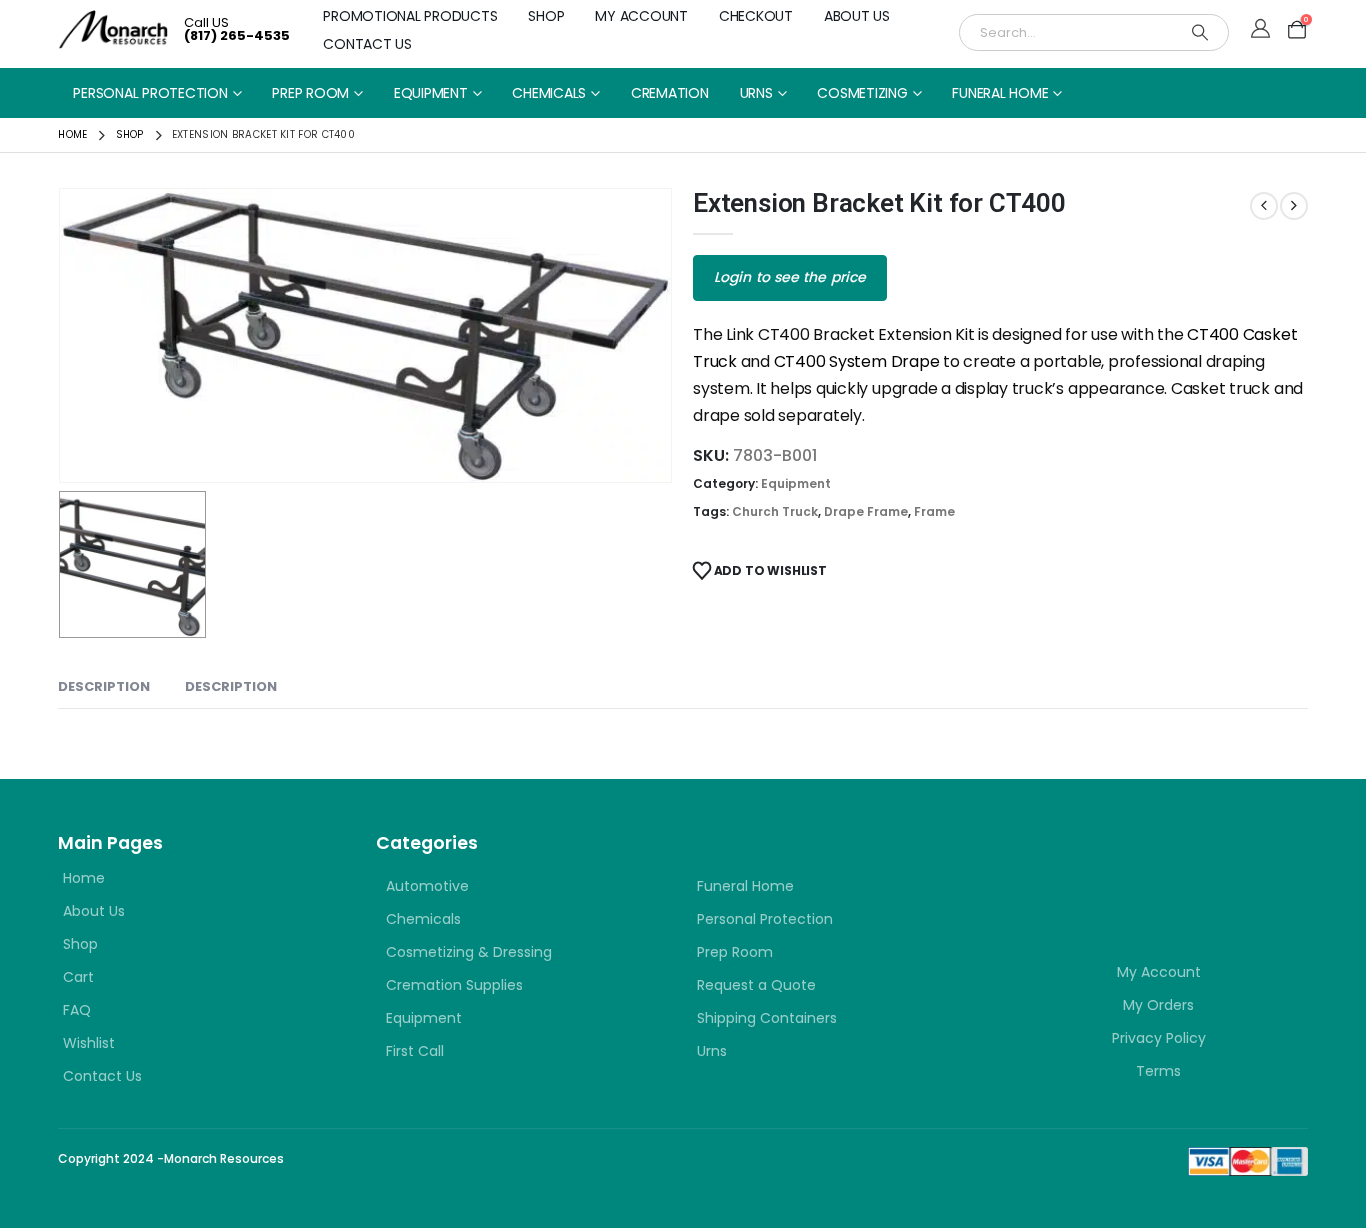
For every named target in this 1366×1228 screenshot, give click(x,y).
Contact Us (367, 44)
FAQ (77, 1010)
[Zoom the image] (1130, 865)
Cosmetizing (862, 93)
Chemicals (549, 93)
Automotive (427, 886)
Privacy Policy (1159, 1038)
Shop (546, 16)
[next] (1294, 206)
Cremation (670, 93)
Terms (1158, 1071)
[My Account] (1260, 30)
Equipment (431, 93)
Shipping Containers (767, 1018)
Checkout (756, 16)
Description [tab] (104, 686)
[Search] (1200, 32)
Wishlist (89, 1043)
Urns (756, 93)
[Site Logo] (113, 29)
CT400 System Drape (857, 361)
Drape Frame (866, 511)
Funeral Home (1000, 93)
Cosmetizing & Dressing (469, 952)
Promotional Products (410, 16)
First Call (415, 1051)
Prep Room (310, 93)
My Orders (1158, 1005)
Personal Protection (150, 93)
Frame (934, 511)
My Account (641, 16)
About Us (857, 16)
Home (84, 878)
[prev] (1264, 206)
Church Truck (775, 511)
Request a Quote (756, 985)
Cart (78, 977)
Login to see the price (790, 277)
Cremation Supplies (454, 985)
